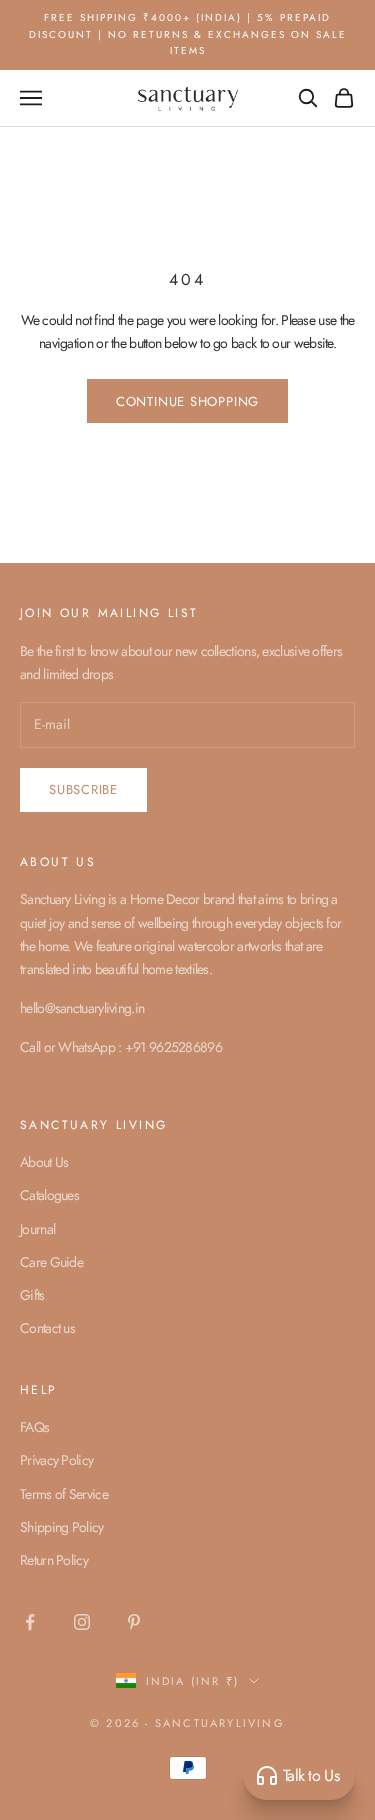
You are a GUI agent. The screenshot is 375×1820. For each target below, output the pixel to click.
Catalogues (49, 1195)
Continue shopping (187, 401)
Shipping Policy (62, 1527)
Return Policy (54, 1560)
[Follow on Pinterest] (134, 1622)
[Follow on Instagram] (82, 1622)
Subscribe (83, 789)
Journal (37, 1229)
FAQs (34, 1427)
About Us (44, 1162)
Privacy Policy (56, 1460)
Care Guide (51, 1262)
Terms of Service (64, 1494)
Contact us (47, 1328)
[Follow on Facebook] (30, 1622)
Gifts (32, 1295)
